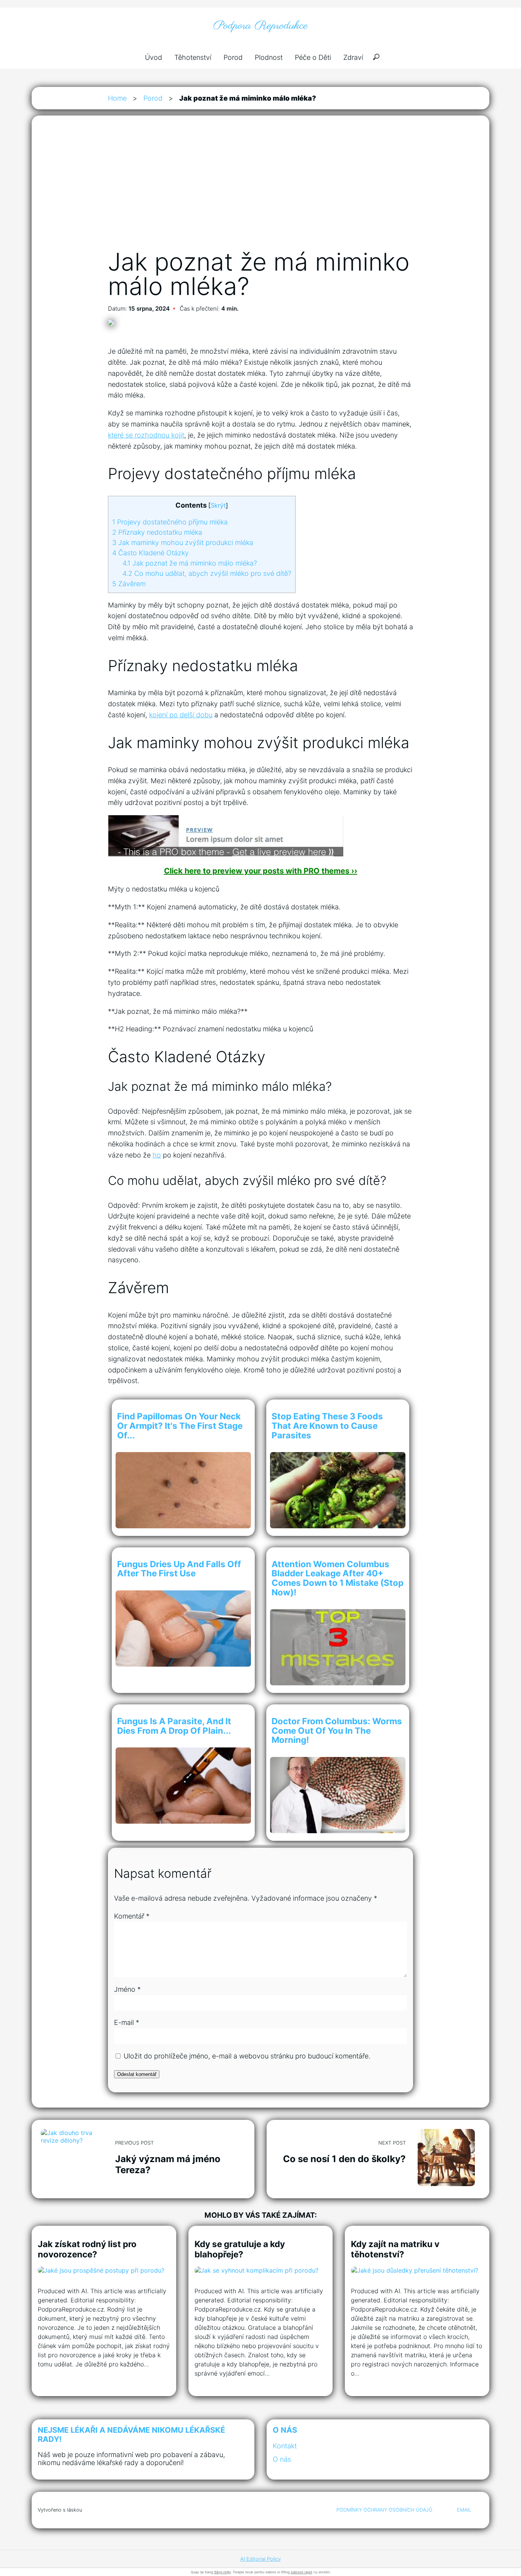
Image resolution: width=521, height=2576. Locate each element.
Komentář (132, 1916)
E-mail (127, 2022)
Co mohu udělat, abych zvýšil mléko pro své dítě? (207, 573)
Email (464, 2510)
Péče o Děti (313, 57)
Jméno (127, 1989)
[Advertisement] (260, 190)
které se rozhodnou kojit (146, 435)
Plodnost (269, 57)
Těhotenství (193, 57)
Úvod (154, 57)
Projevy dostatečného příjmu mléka (170, 522)
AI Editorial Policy (260, 2559)
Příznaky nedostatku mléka (157, 532)
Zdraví (353, 57)
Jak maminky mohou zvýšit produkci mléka (183, 543)
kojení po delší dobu (181, 715)
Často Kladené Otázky (150, 553)
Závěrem (129, 584)
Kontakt (285, 2446)
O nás (282, 2459)
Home (117, 98)
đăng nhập (222, 2572)
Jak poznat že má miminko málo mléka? (190, 563)
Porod (233, 57)
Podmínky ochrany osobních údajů (384, 2510)
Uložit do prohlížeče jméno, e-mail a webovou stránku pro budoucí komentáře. (247, 2056)
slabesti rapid (302, 2572)
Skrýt (218, 505)
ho (157, 1155)
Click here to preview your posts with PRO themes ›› (261, 871)
